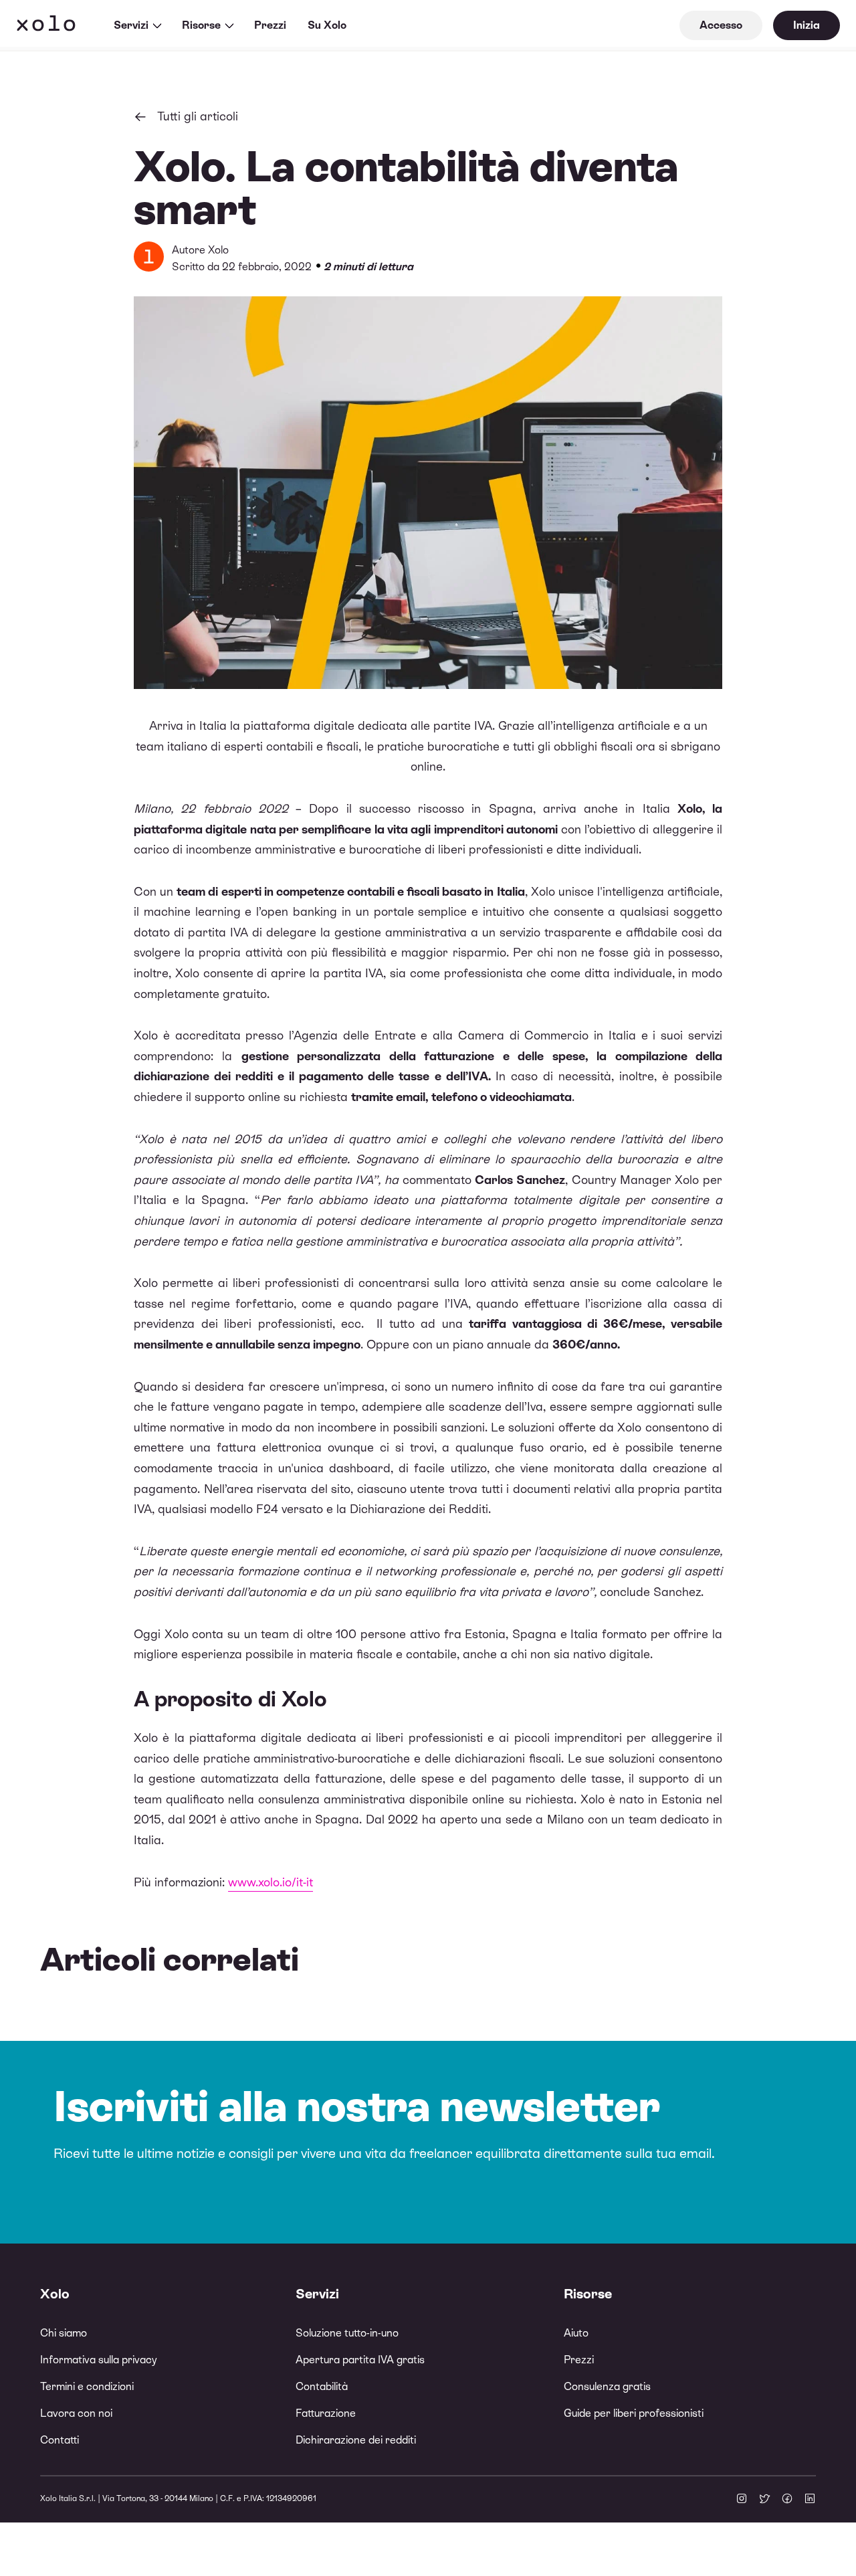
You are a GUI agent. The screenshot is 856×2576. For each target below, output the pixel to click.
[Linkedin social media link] (810, 2500)
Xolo (46, 25)
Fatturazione (326, 2413)
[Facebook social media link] (787, 2500)
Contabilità (322, 2386)
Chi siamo (64, 2333)
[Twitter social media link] (764, 2500)
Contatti (60, 2440)
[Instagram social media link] (742, 2500)
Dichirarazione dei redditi (356, 2440)
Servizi (131, 25)
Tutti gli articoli (198, 116)
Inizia (807, 25)
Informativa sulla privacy (98, 2360)
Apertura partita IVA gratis (360, 2360)
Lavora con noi (76, 2413)
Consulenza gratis (607, 2386)
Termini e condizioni (87, 2386)
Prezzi (270, 25)
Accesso (721, 25)
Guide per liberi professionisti (634, 2413)
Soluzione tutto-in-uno (347, 2333)
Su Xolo (327, 25)
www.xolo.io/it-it (271, 1882)
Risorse (201, 25)
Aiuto (576, 2333)
